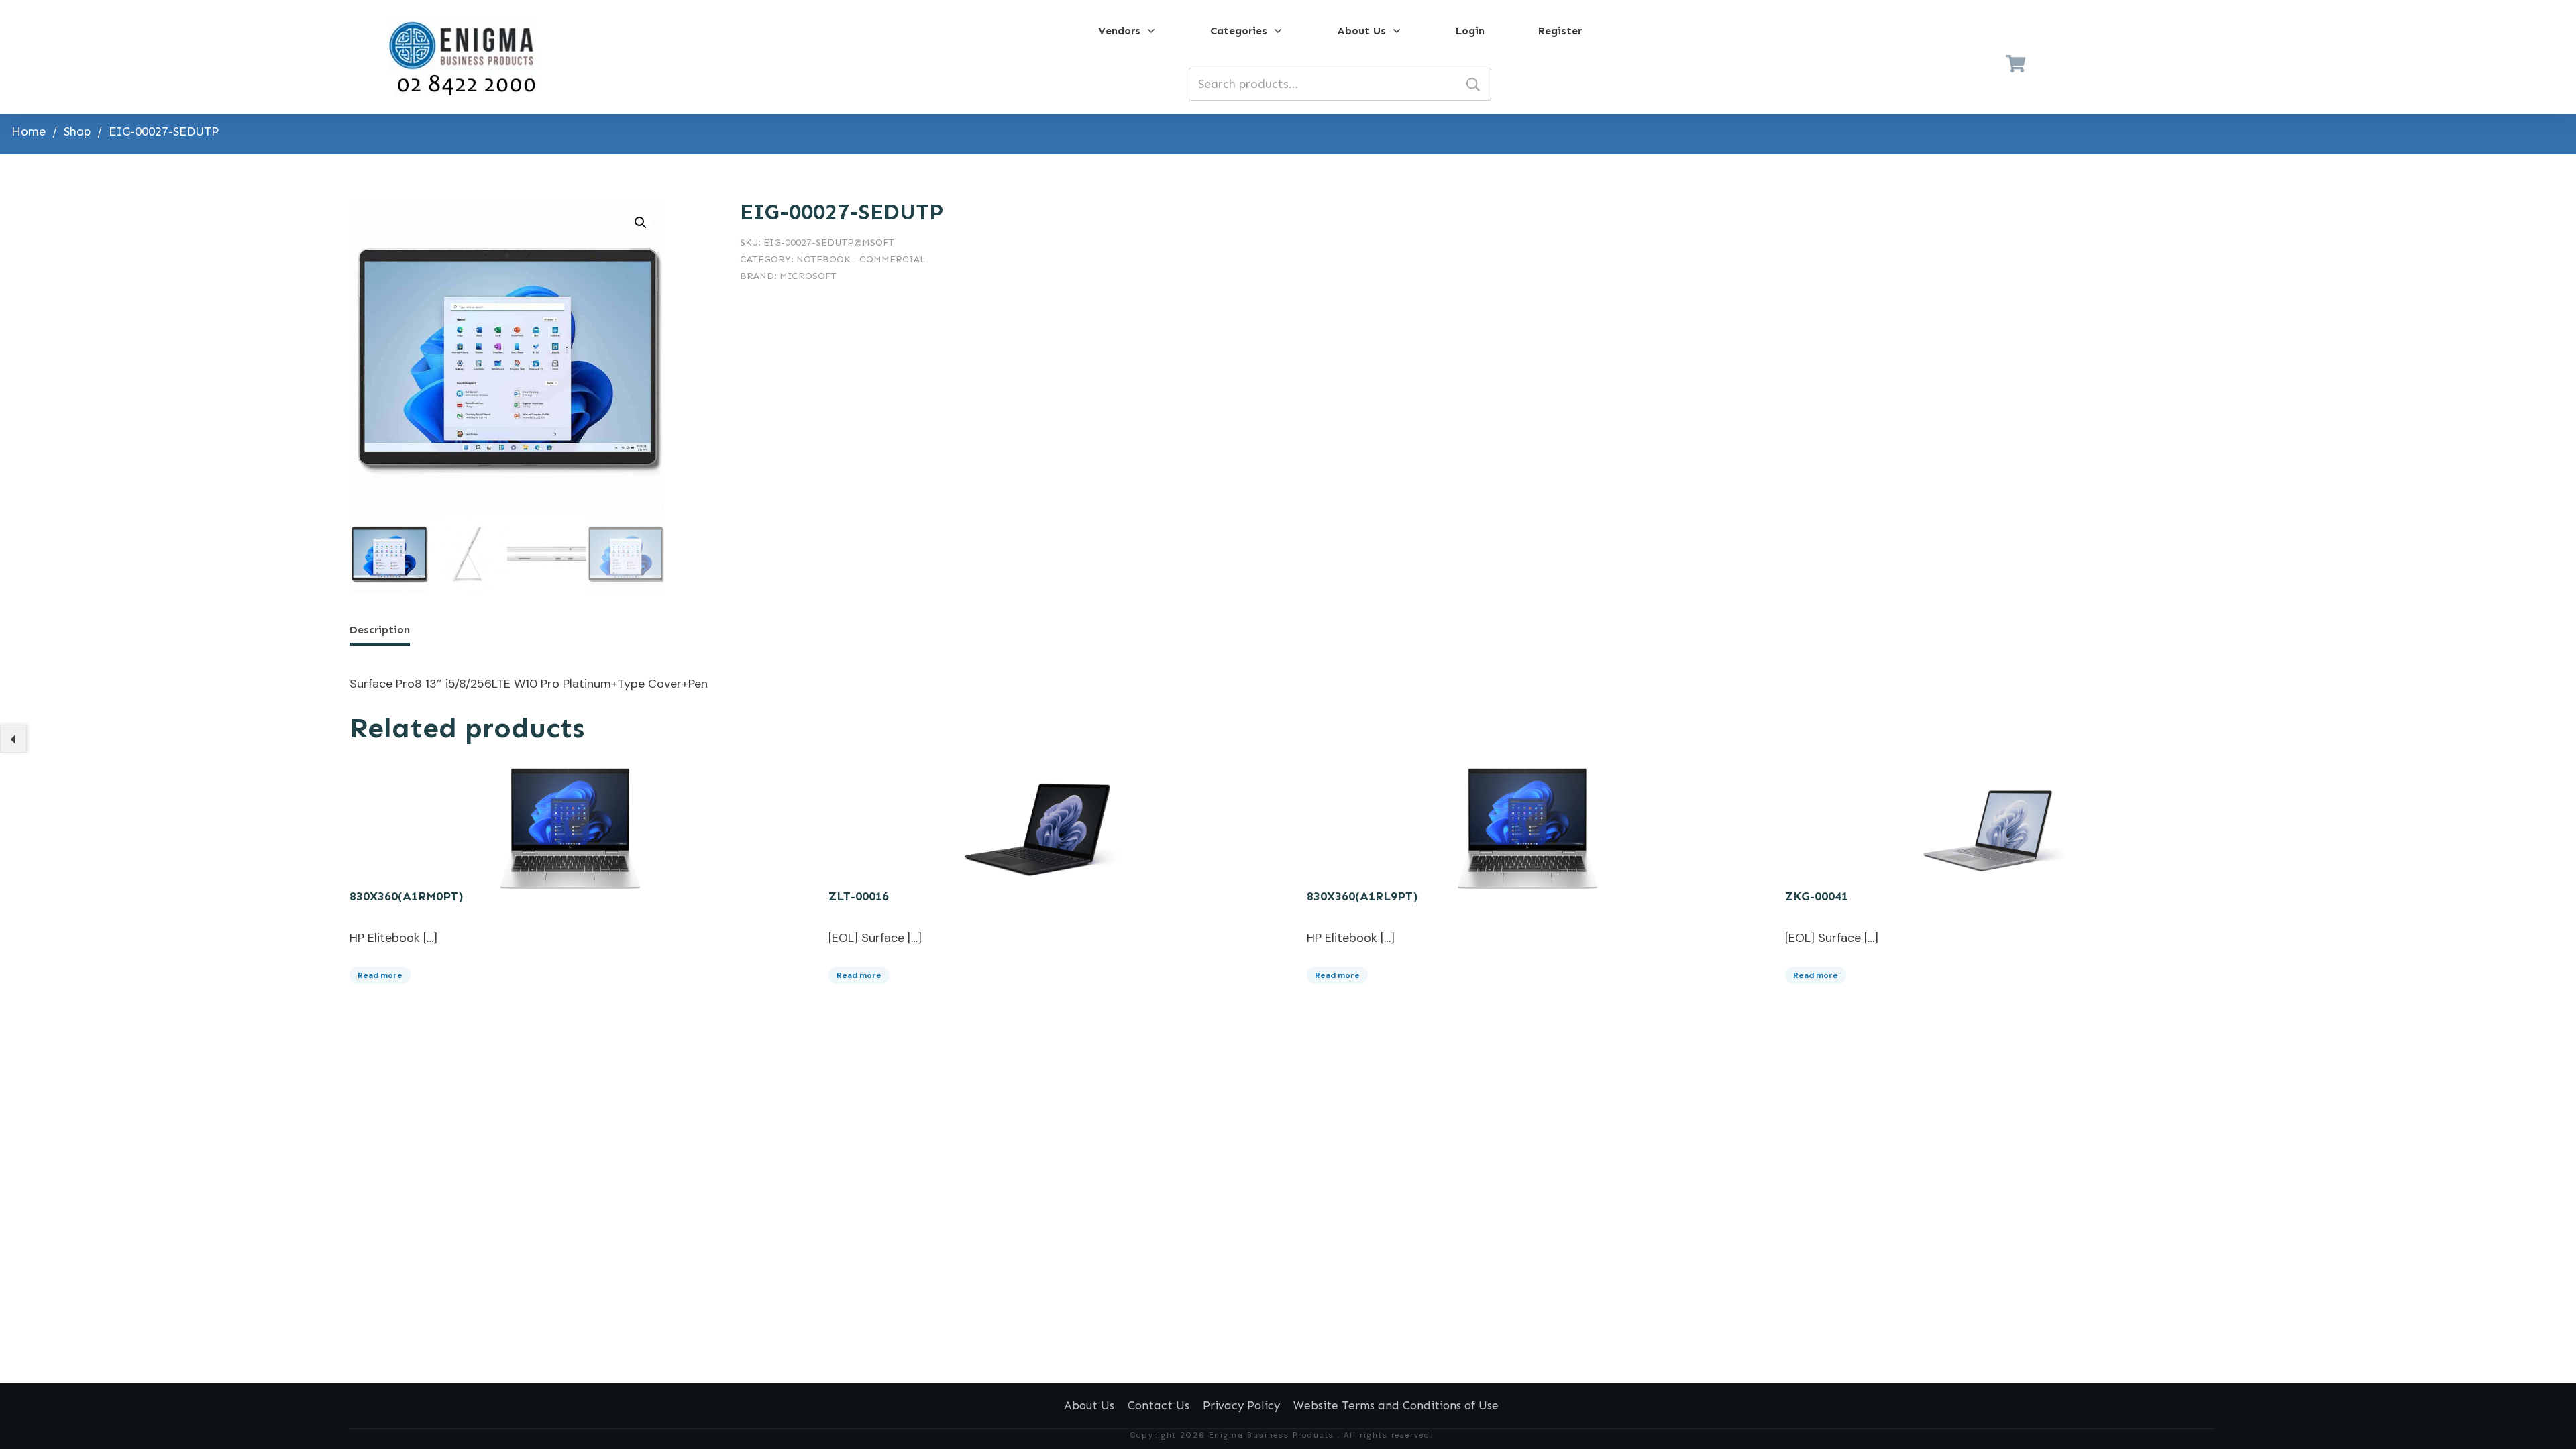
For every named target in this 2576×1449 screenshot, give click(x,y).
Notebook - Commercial (861, 259)
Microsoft (808, 276)
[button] (641, 223)
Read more (380, 975)
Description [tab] (380, 630)
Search (1473, 84)
